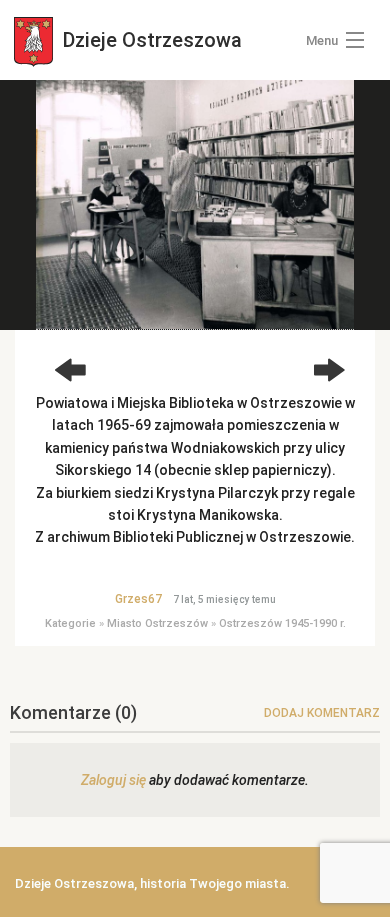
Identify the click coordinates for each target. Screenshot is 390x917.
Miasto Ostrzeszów (157, 623)
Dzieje (150, 40)
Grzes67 (138, 599)
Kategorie (70, 623)
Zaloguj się (113, 780)
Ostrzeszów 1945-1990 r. (282, 623)
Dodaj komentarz (322, 713)
